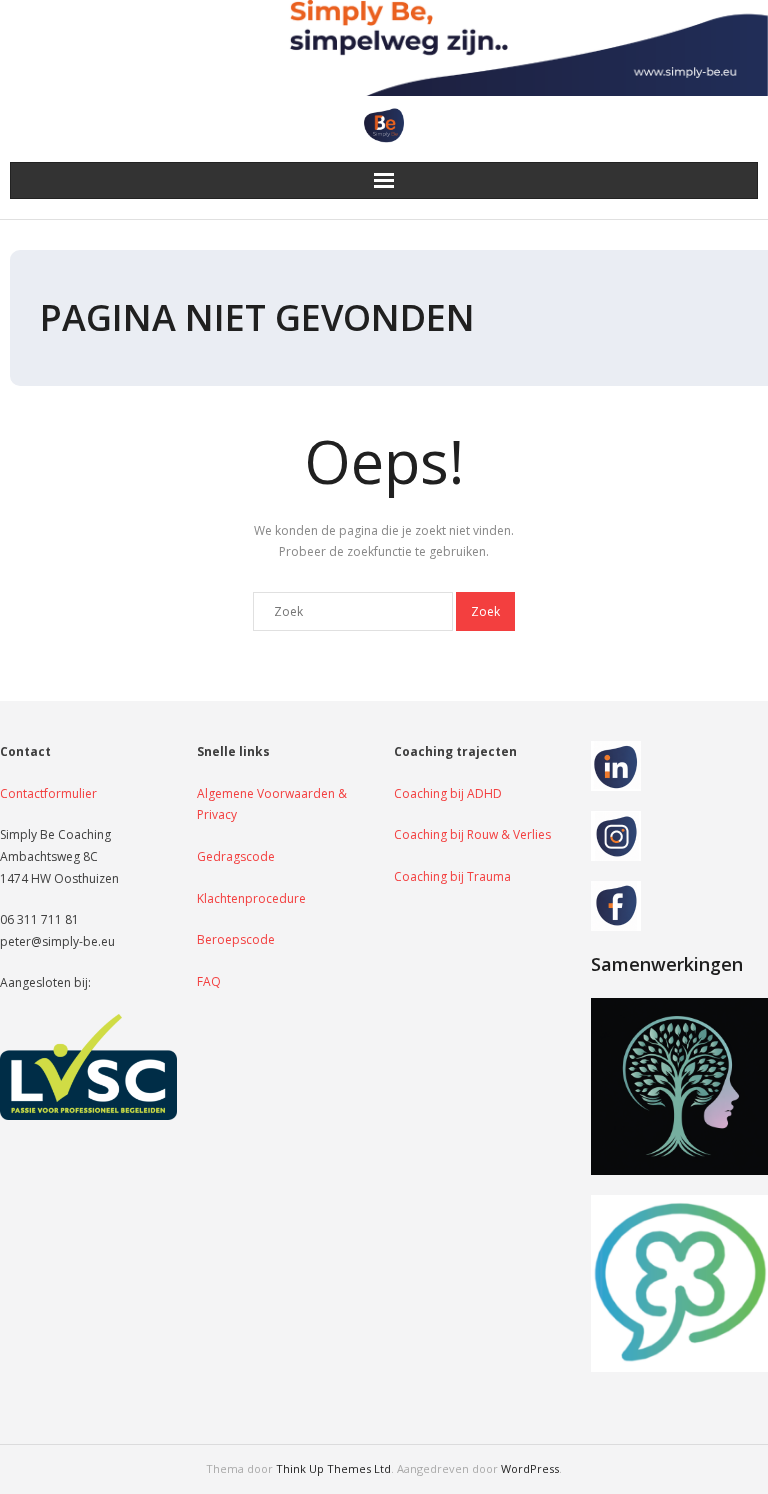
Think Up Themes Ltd (333, 1468)
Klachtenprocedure (251, 898)
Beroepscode (236, 939)
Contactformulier (48, 793)
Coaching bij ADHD (448, 793)
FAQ (209, 981)
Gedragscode (236, 856)
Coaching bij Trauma (452, 876)
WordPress (530, 1468)
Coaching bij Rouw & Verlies (472, 834)
